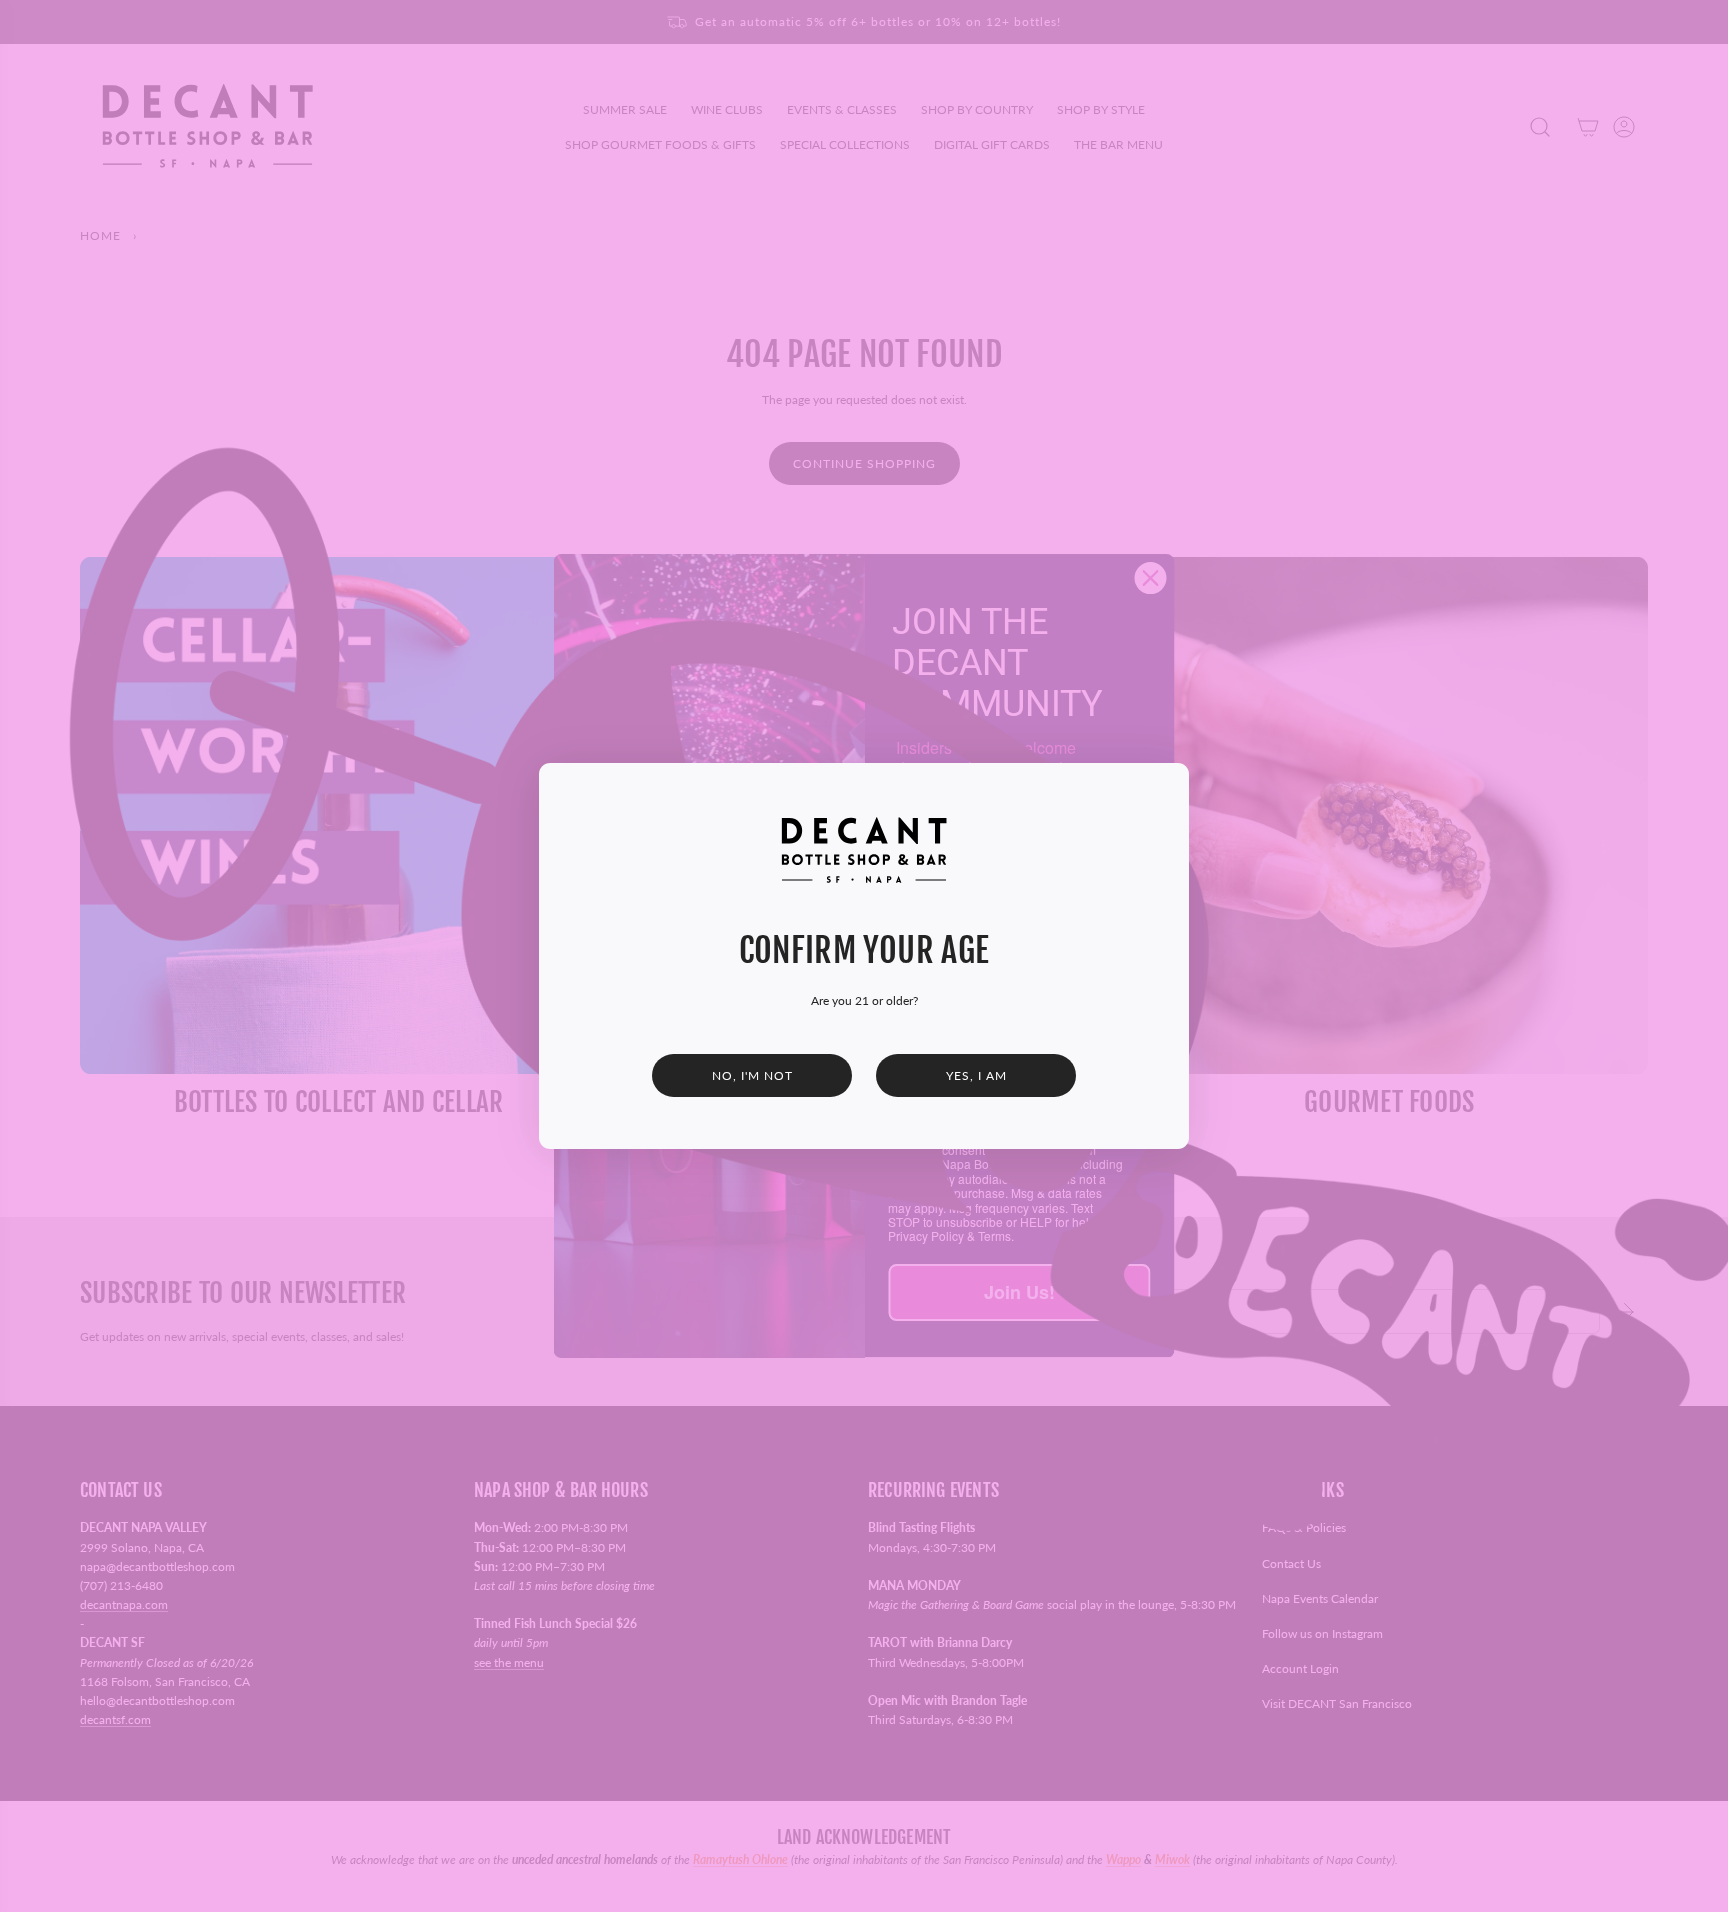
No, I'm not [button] (752, 1075)
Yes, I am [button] (976, 1075)
